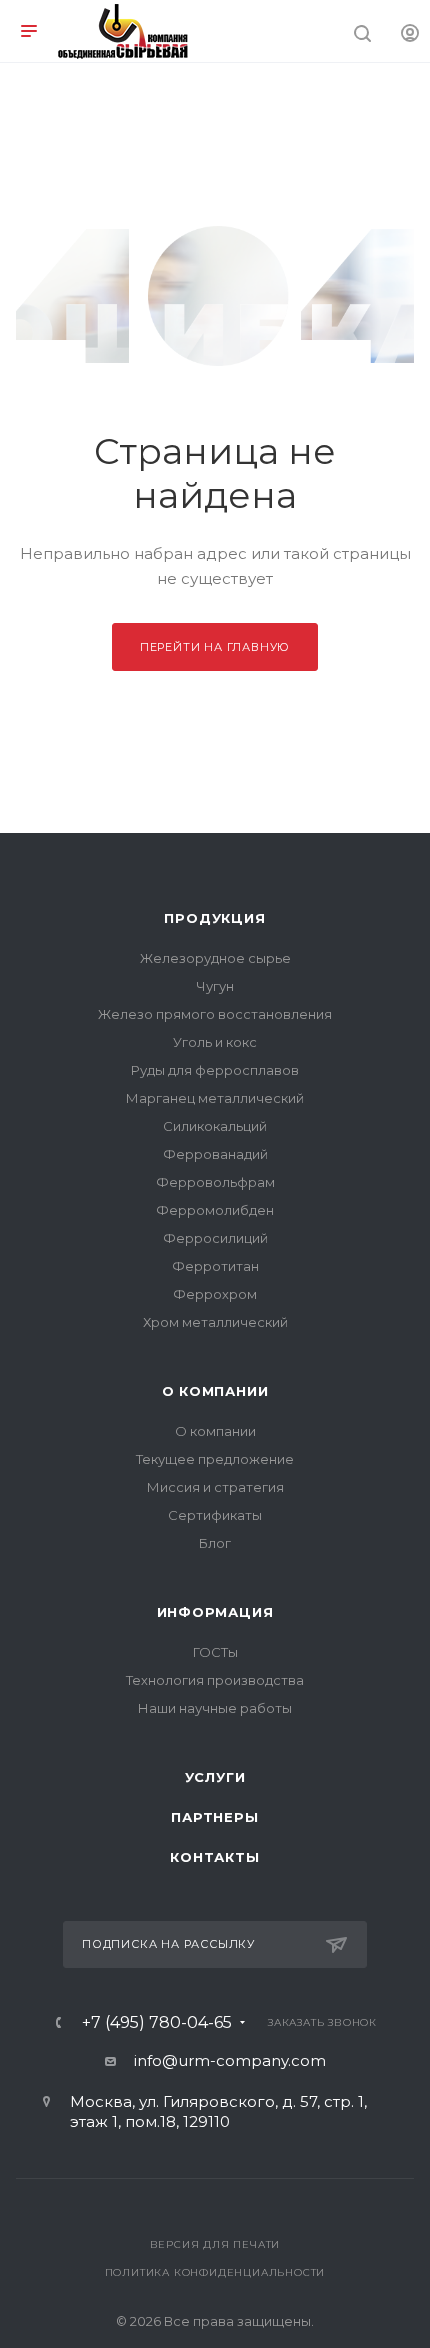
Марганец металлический (215, 1098)
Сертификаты (215, 1515)
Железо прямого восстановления (215, 1014)
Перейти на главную (215, 647)
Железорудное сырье (215, 958)
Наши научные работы (215, 1708)
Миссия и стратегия (215, 1487)
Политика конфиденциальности (215, 2272)
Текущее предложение (215, 1459)
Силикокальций (215, 1126)
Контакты (214, 1857)
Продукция (214, 918)
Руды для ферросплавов (215, 1070)
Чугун (215, 986)
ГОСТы (215, 1652)
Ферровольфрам (215, 1182)
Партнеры (214, 1817)
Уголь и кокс (215, 1042)
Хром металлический (215, 1322)
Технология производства (215, 1680)
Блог (215, 1543)
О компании (215, 1391)
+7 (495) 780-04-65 (157, 2023)
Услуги (215, 1777)
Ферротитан (215, 1266)
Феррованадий (215, 1154)
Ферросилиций (215, 1238)
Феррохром (215, 1294)
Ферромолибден (215, 1210)
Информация (215, 1612)
